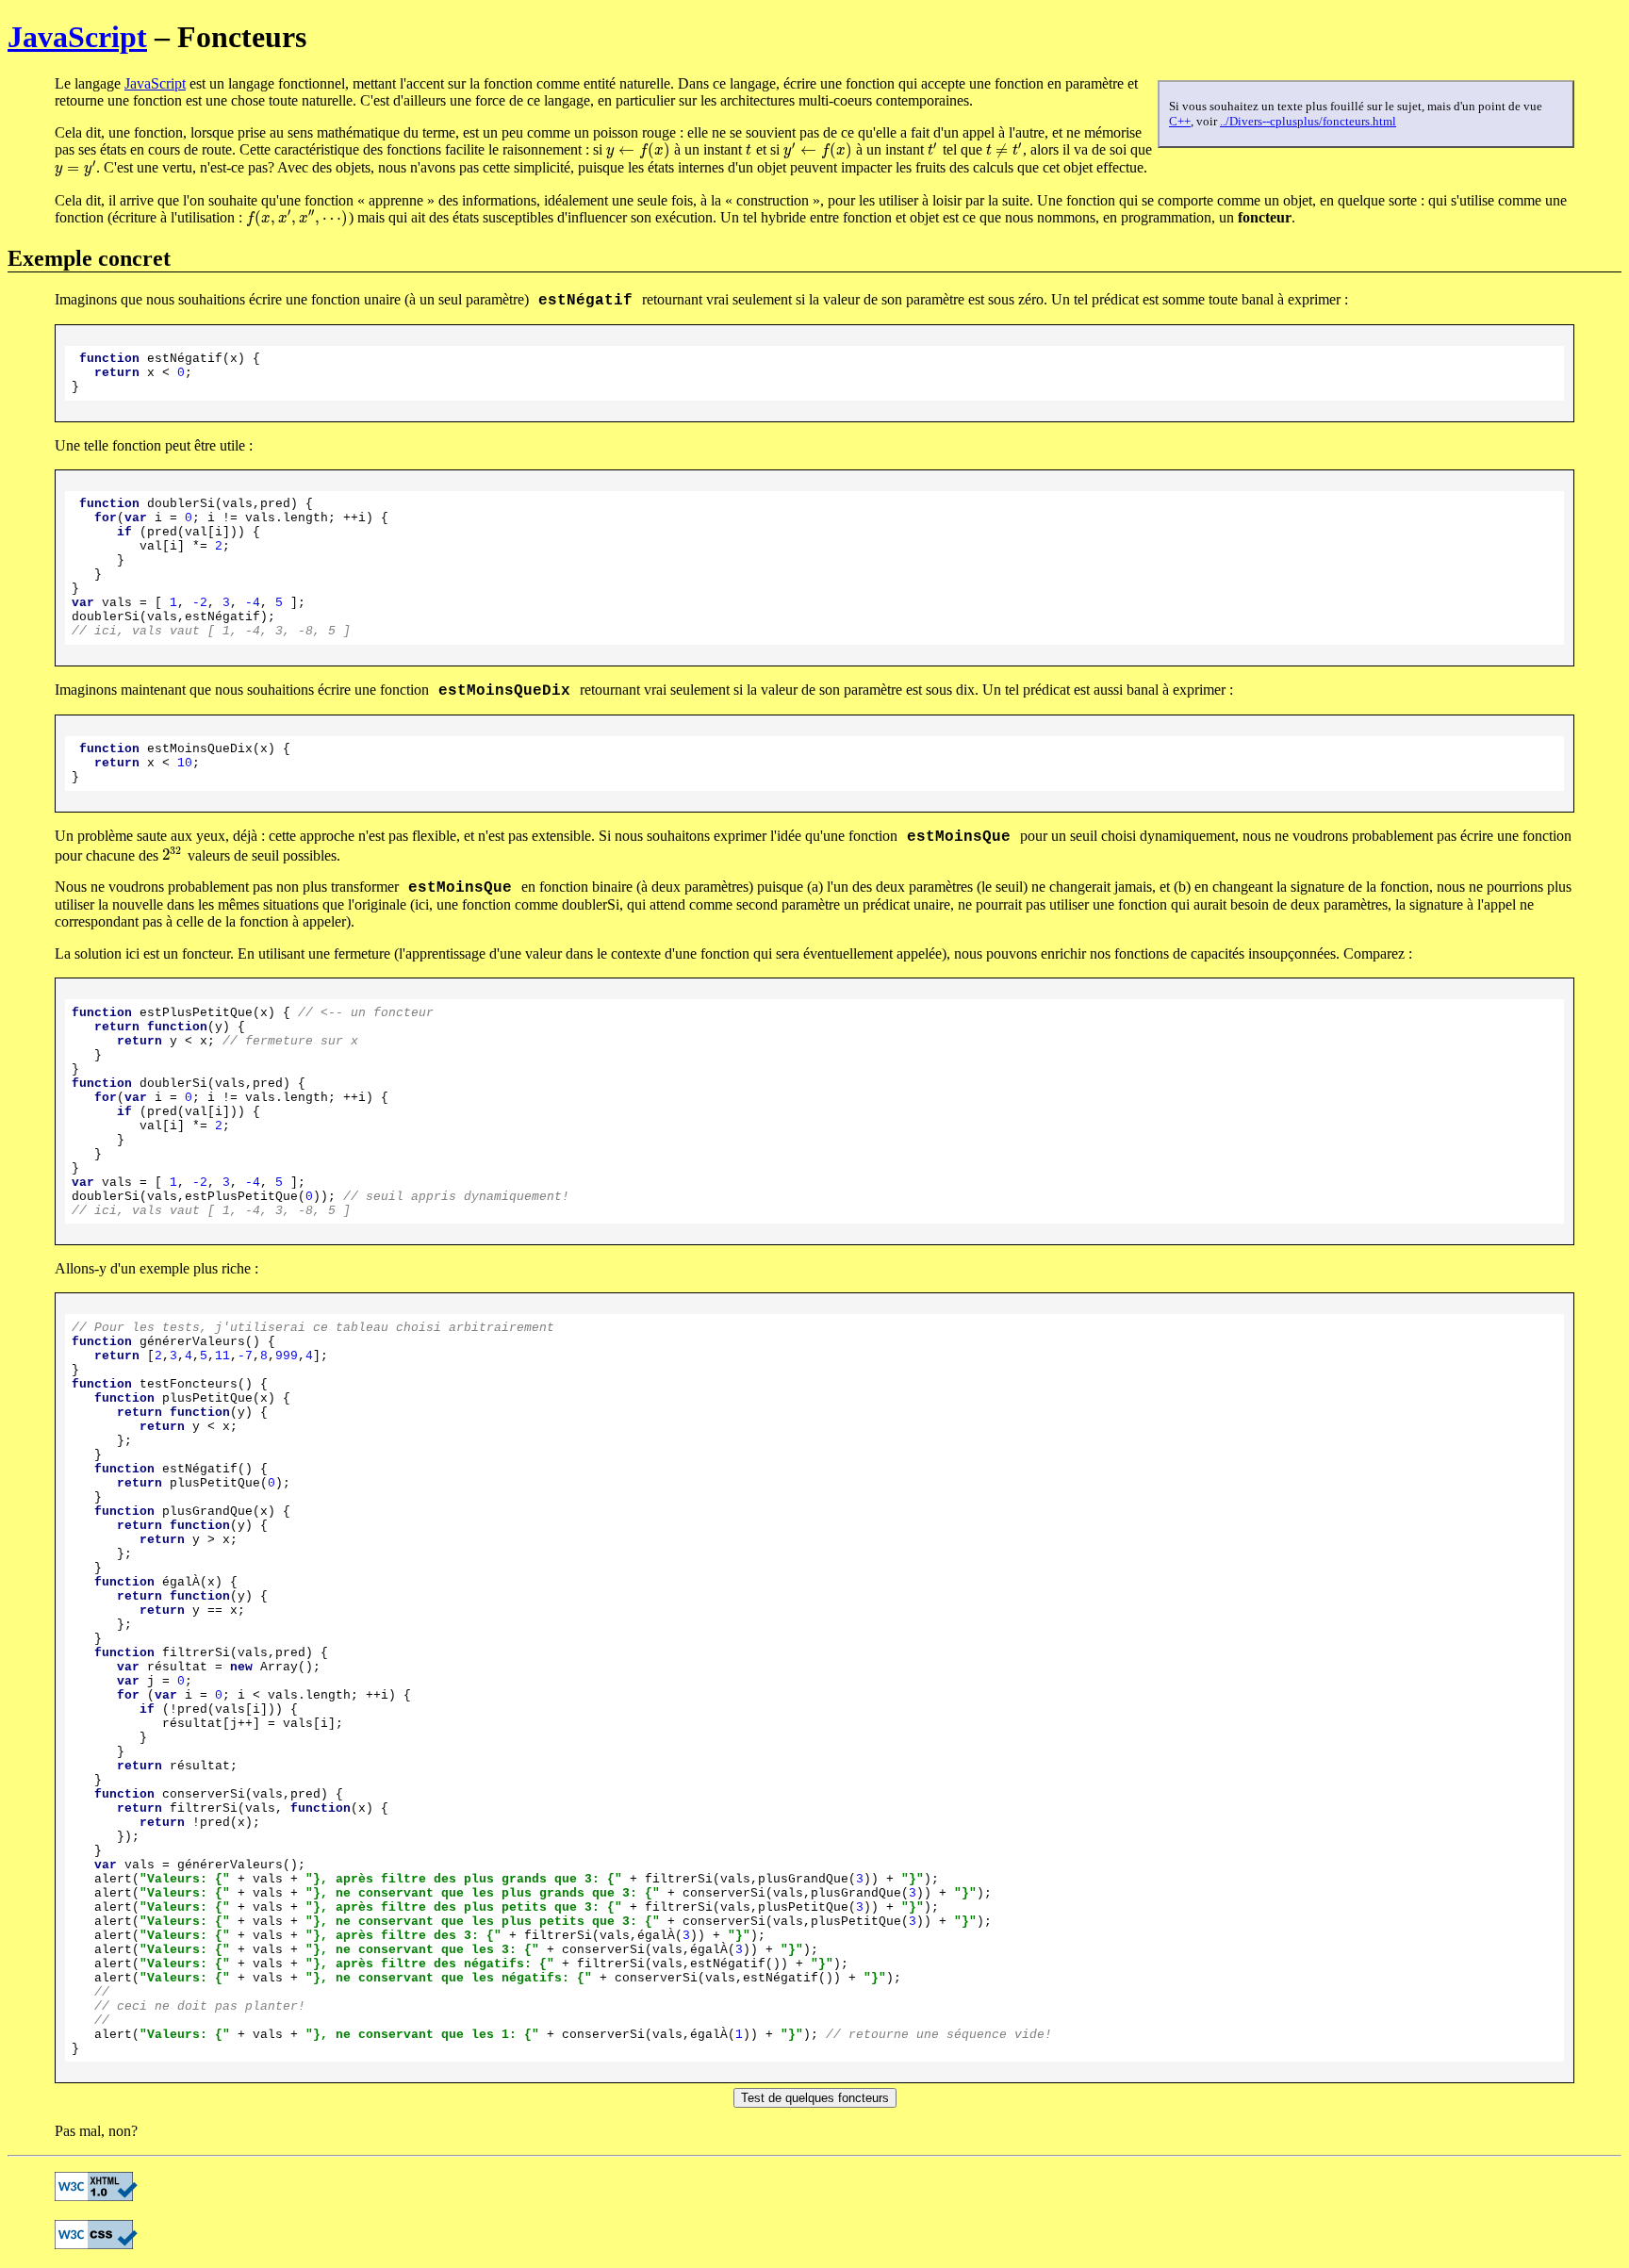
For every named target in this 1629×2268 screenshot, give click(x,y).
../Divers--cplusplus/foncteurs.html (1308, 121)
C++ (1180, 121)
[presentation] (638, 149)
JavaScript (77, 37)
